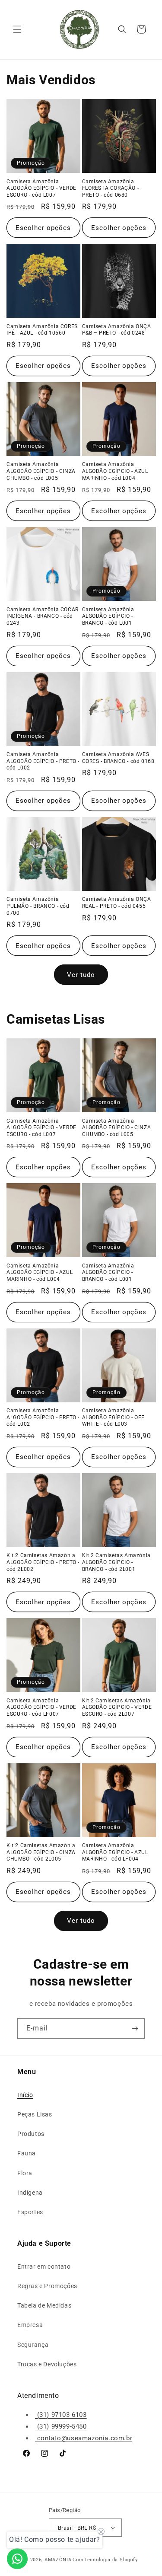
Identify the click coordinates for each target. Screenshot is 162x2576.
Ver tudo (81, 975)
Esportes (30, 2212)
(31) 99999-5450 (61, 2426)
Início (25, 2095)
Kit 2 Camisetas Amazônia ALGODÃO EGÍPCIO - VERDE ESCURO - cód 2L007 (117, 1707)
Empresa (30, 2325)
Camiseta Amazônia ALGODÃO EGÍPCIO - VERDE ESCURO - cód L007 (41, 188)
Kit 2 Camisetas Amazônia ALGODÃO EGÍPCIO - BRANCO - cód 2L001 (116, 1562)
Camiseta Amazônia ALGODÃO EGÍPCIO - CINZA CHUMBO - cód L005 (41, 471)
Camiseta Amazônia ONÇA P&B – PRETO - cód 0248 (117, 330)
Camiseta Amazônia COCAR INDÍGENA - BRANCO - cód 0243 (43, 616)
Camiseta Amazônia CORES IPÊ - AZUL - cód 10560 (42, 330)
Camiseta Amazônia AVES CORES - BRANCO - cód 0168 (118, 758)
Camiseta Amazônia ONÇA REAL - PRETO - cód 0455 (117, 903)
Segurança (33, 2345)
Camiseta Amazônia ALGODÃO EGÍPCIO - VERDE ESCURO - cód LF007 (41, 1707)
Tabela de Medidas (44, 2305)
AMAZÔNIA (58, 2560)
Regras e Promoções (47, 2286)
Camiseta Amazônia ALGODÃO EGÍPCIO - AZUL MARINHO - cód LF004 (115, 1852)
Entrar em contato (44, 2266)
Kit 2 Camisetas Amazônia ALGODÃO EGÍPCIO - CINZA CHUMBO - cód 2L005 (41, 1852)
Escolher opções (43, 228)
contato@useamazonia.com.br (84, 2438)
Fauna (27, 2153)
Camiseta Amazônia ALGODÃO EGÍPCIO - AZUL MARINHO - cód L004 (115, 471)
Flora (25, 2173)
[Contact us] (17, 2559)
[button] (17, 29)
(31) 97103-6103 (61, 2415)
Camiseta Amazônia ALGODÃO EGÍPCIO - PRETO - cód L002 (43, 761)
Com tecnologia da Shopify (105, 2560)
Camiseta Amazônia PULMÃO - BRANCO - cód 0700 (38, 906)
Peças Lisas (35, 2114)
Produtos (31, 2134)
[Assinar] (135, 2029)
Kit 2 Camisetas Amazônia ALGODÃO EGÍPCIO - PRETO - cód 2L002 (43, 1562)
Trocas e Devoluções (47, 2364)
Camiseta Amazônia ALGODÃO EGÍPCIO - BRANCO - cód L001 (108, 616)
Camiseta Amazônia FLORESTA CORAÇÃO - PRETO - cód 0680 (111, 188)
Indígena (30, 2193)
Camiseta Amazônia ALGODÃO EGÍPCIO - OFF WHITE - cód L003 (114, 1417)
